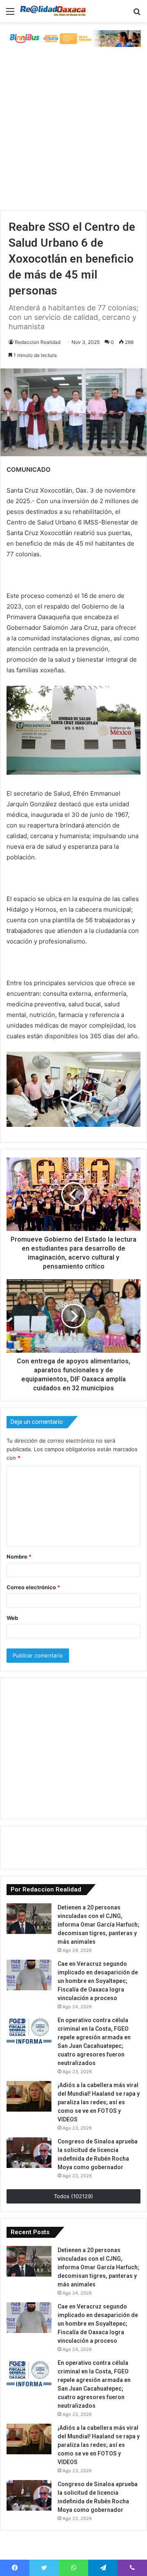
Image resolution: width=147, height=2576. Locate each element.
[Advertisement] (73, 133)
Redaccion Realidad (38, 342)
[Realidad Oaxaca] (53, 11)
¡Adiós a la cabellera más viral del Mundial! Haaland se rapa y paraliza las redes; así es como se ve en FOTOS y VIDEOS (99, 2102)
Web (12, 1618)
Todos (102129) (73, 2196)
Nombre (19, 1557)
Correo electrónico (33, 1587)
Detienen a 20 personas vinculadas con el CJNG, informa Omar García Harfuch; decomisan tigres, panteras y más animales (98, 1925)
